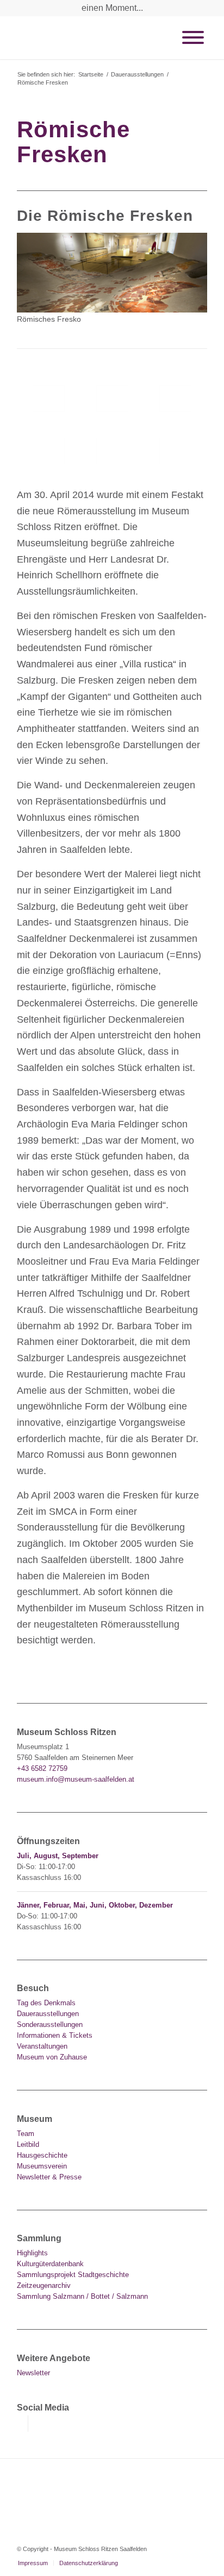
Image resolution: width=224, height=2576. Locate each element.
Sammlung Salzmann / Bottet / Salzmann (82, 2296)
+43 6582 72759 (42, 1768)
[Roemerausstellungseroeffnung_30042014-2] (112, 398)
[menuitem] (33, 2563)
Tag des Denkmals (46, 2003)
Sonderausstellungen (50, 2025)
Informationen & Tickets (55, 2035)
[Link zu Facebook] (20, 2424)
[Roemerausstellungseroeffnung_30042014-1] (112, 451)
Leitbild (28, 2144)
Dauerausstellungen (48, 2014)
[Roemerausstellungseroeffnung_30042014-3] (175, 398)
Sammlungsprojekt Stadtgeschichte (73, 2275)
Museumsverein (42, 2166)
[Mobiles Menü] (193, 37)
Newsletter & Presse (49, 2177)
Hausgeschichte (42, 2155)
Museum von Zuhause (52, 2057)
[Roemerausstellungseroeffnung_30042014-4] (49, 451)
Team (26, 2134)
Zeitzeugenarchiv (44, 2285)
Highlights (32, 2253)
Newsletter (33, 2373)
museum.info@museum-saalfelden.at (76, 1779)
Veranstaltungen (42, 2046)
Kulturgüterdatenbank (50, 2264)
